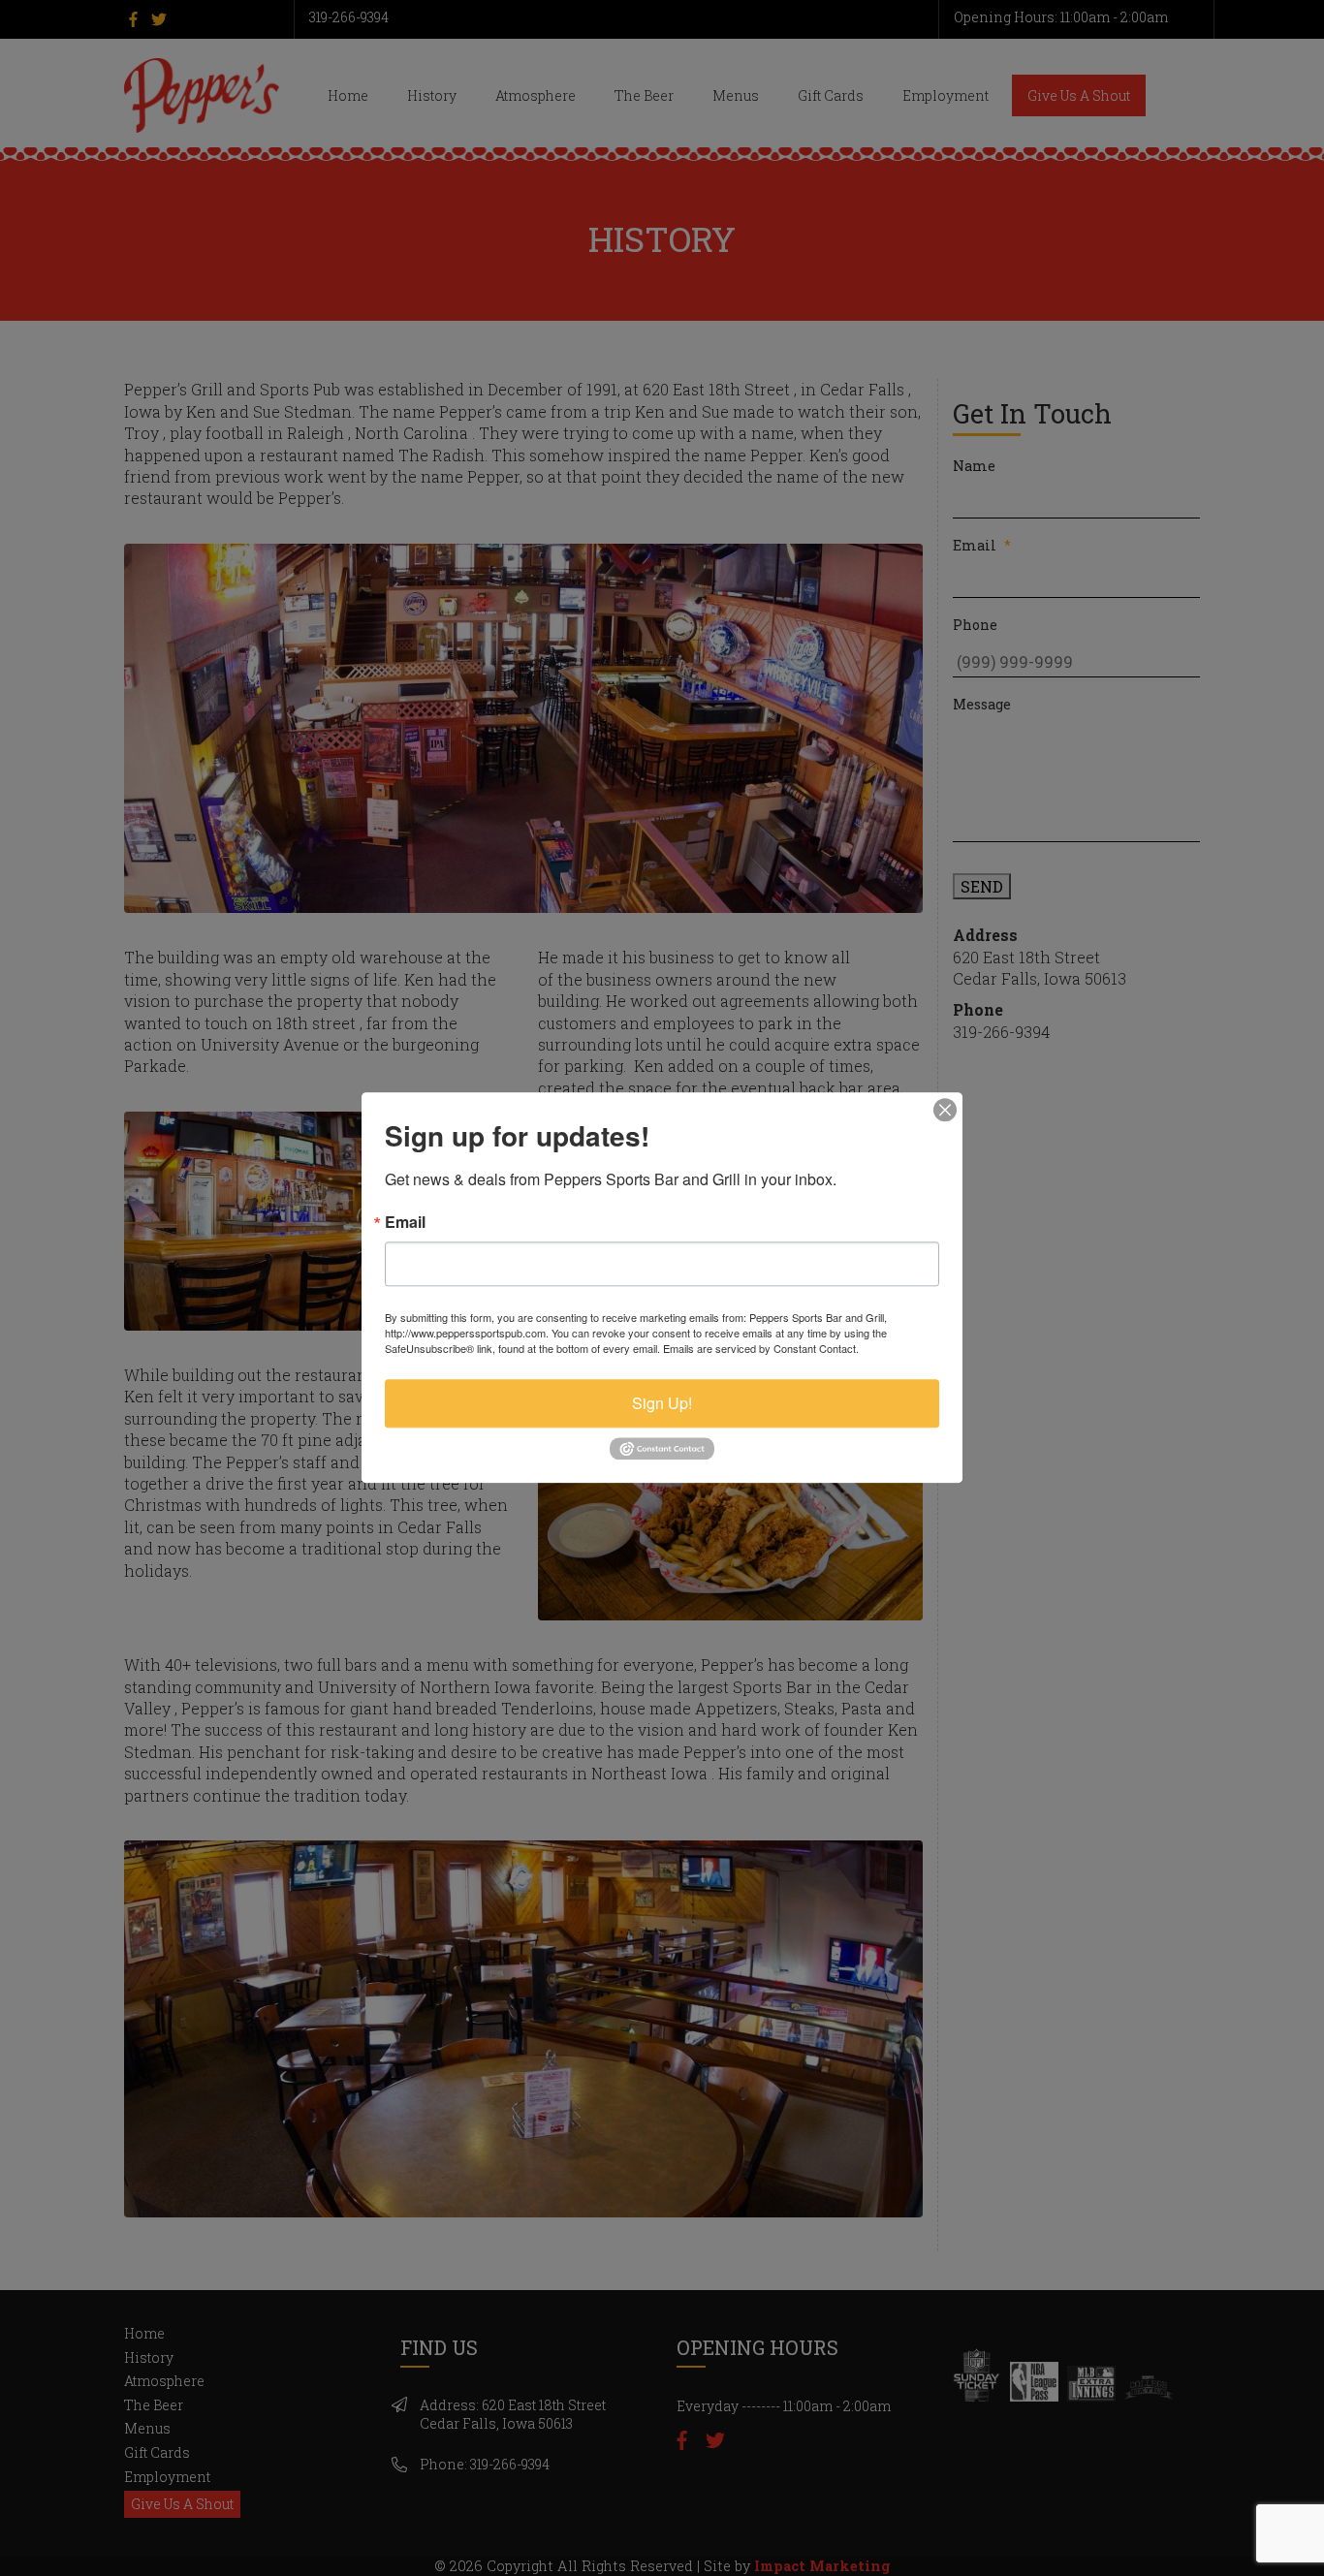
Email (405, 1222)
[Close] (945, 1110)
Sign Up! (662, 1403)
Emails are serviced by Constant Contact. (761, 1348)
